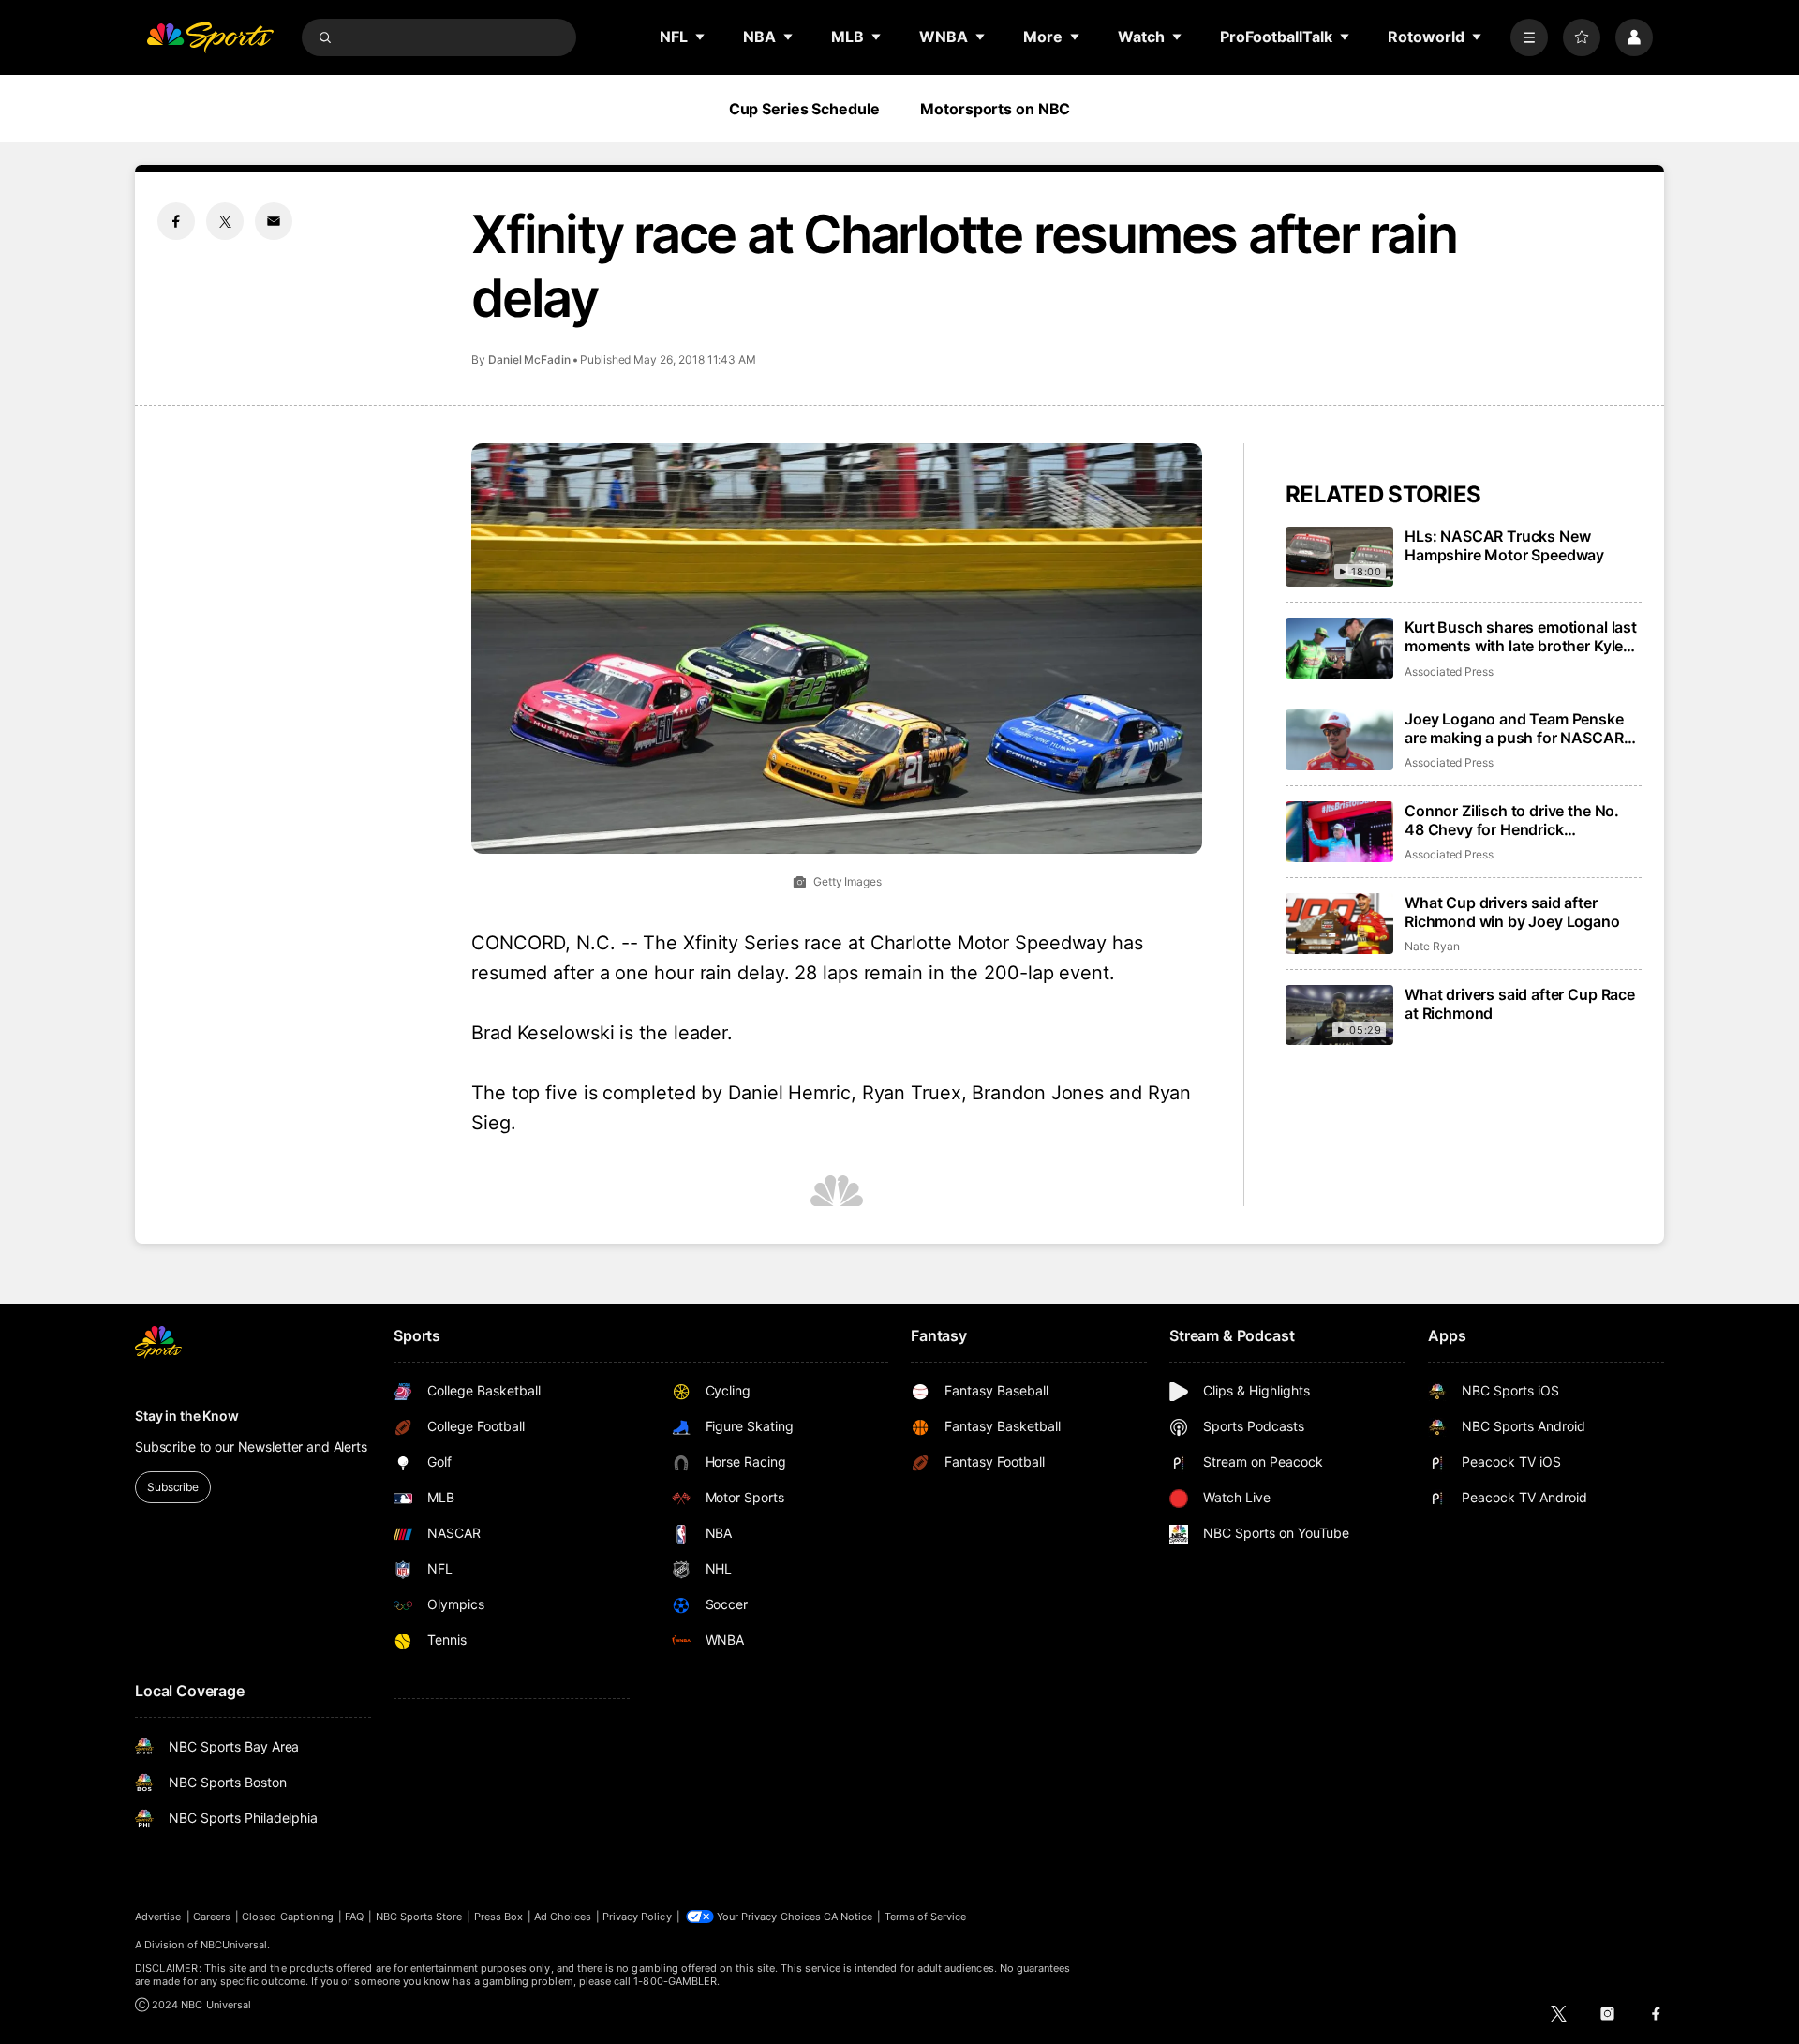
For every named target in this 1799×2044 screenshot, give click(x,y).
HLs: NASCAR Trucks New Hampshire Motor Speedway (1504, 545)
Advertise (158, 1917)
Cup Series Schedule (804, 109)
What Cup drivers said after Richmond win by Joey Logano (1512, 912)
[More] (1529, 37)
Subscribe (173, 1487)
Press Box (499, 1917)
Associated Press (1449, 671)
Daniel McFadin (529, 359)
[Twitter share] (225, 221)
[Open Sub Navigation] (701, 37)
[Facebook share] (176, 221)
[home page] (210, 37)
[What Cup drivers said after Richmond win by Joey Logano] (1339, 924)
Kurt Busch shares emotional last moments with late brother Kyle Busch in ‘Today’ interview (1521, 636)
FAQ (354, 1917)
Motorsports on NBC (995, 109)
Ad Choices (563, 1917)
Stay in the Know (187, 1416)
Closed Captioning (288, 1917)
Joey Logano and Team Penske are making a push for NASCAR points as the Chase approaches (1518, 728)
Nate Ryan (1432, 946)
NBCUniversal (234, 1945)
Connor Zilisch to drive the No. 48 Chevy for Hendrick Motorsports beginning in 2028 (1515, 820)
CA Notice (848, 1917)
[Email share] (274, 221)
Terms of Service (926, 1917)
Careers (212, 1917)
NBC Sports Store (419, 1917)
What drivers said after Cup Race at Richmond (1520, 1004)
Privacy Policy (637, 1917)
